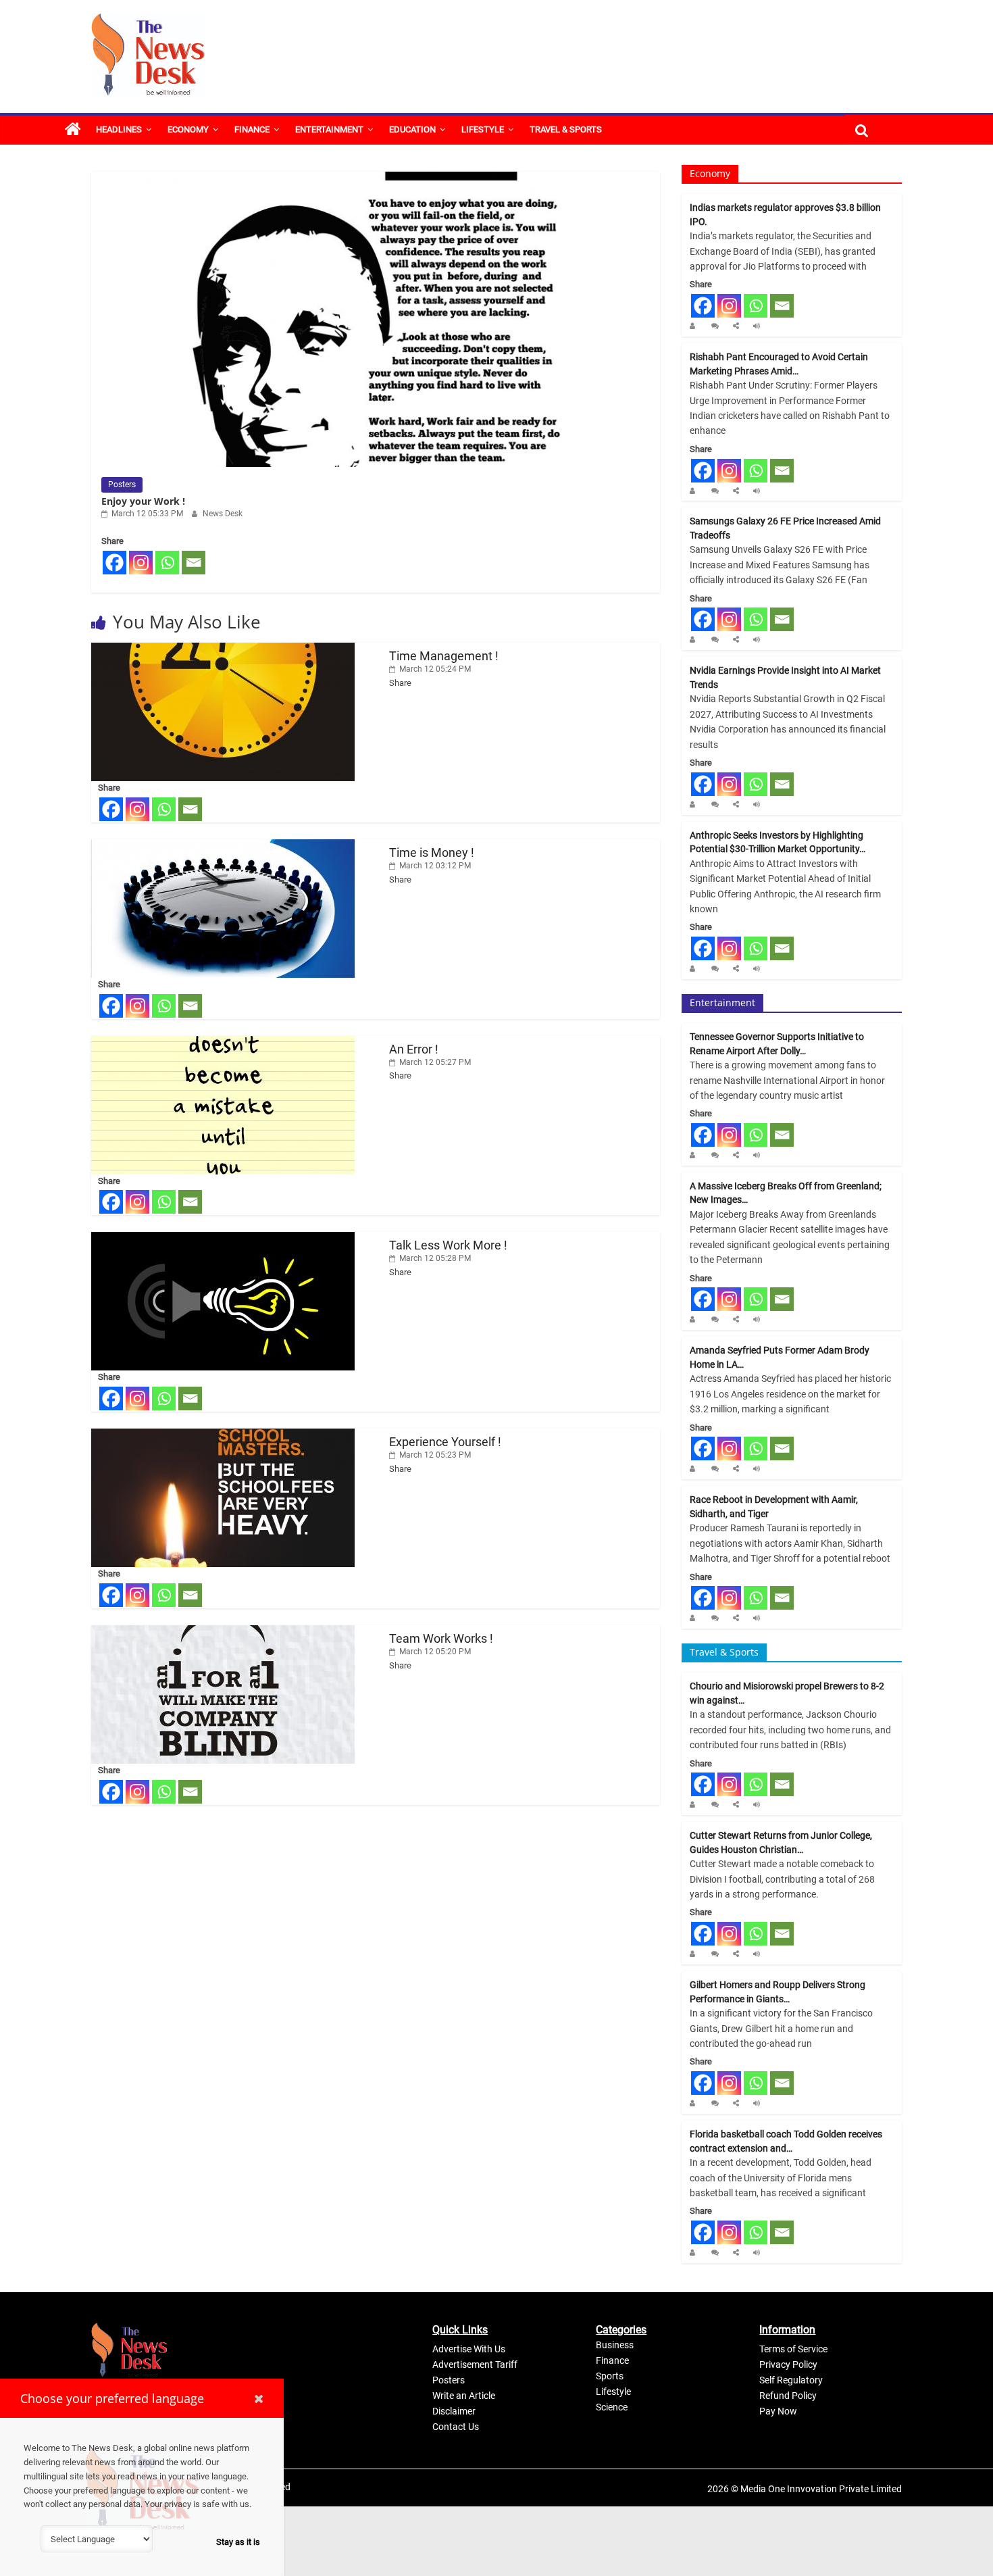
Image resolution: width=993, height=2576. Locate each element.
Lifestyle (483, 129)
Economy (188, 129)
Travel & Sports (566, 129)
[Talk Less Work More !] (223, 1238)
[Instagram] (141, 563)
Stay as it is (238, 2542)
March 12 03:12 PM (434, 866)
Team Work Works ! (441, 1638)
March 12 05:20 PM (434, 1652)
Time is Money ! (432, 852)
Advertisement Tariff (475, 2364)
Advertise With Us (469, 2349)
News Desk (223, 514)
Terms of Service (793, 2349)
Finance (252, 129)
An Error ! (414, 1049)
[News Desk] (695, 326)
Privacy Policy (788, 2364)
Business (615, 2345)
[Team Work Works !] (223, 1632)
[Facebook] (114, 563)
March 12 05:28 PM (434, 1258)
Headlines (119, 129)
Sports (610, 2376)
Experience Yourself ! (445, 1442)
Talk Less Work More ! (448, 1245)
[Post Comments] (717, 326)
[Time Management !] (223, 649)
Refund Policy (788, 2396)
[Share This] (738, 326)
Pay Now (778, 2411)
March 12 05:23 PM (434, 1455)
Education (412, 129)
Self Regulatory (791, 2380)
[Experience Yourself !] (223, 1435)
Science (612, 2407)
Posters (122, 485)
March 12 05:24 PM (434, 669)
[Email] (194, 563)
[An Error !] (223, 1042)
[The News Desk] (73, 130)
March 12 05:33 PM (146, 514)
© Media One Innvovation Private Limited (816, 2489)
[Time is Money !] (223, 846)
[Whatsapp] (167, 563)
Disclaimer (454, 2411)
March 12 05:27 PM (434, 1062)
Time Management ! (444, 656)
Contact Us (456, 2427)
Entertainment (329, 129)
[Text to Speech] (758, 326)
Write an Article (464, 2396)
